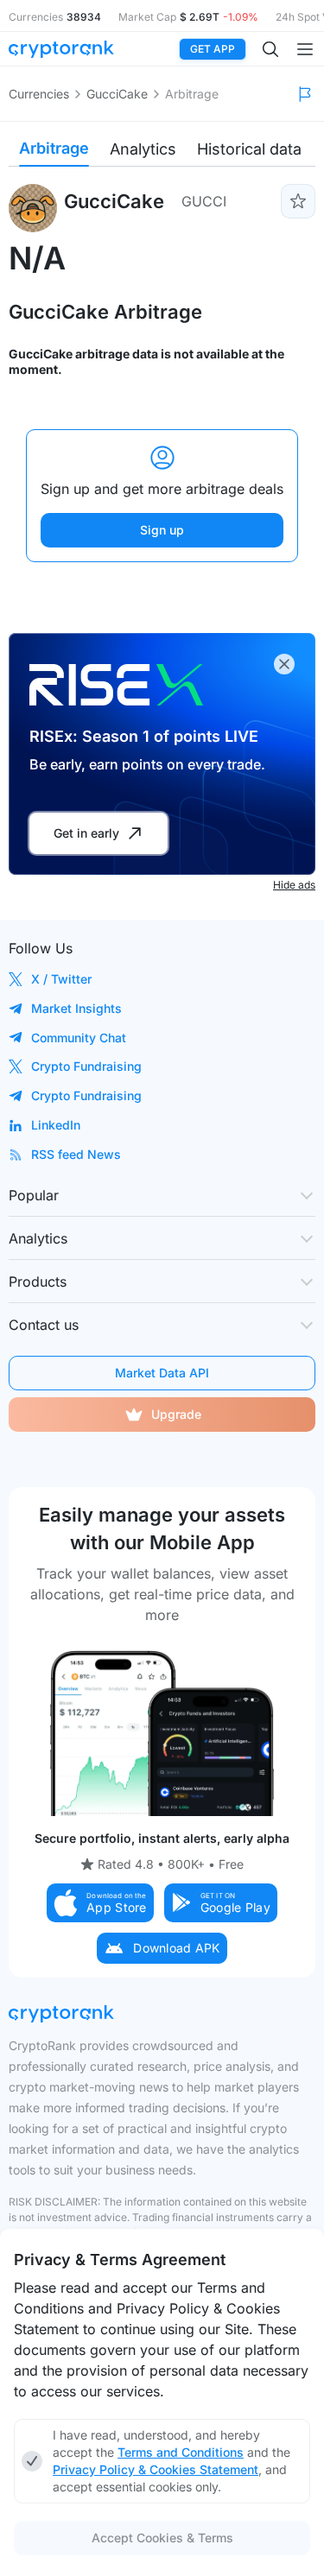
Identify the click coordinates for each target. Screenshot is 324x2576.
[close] (284, 664)
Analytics (143, 149)
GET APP (213, 49)
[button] (100, 1903)
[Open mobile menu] (305, 49)
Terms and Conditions (181, 2452)
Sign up (162, 530)
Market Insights (76, 1008)
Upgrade (176, 1414)
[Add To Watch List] (298, 201)
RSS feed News (76, 1154)
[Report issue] (305, 94)
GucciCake (117, 94)
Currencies (39, 94)
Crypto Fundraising (86, 1066)
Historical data (249, 149)
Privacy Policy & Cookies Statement (156, 2469)
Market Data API (162, 1373)
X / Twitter (61, 979)
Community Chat (79, 1038)
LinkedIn (56, 1125)
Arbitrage (54, 148)
